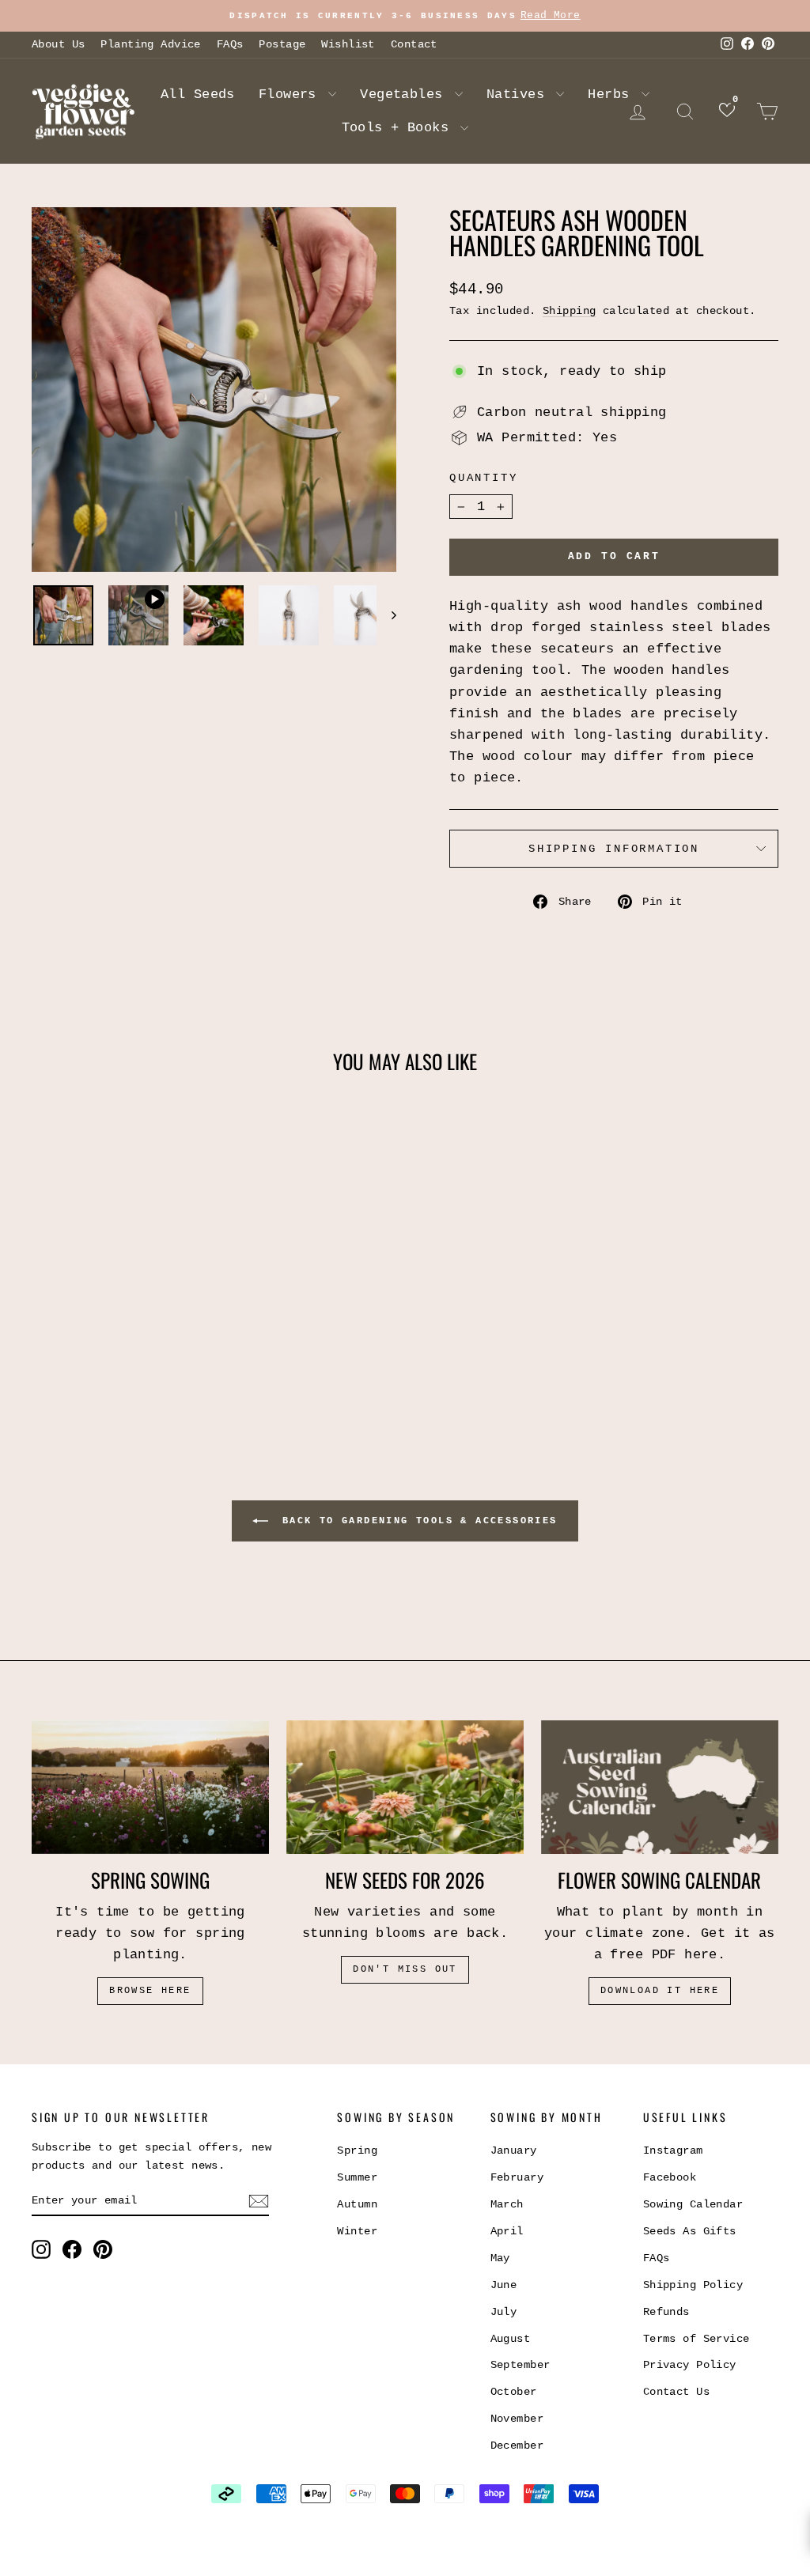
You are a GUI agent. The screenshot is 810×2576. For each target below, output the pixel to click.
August (511, 2339)
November (517, 2419)
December (517, 2445)
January (514, 2150)
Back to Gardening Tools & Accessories (416, 1521)
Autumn (357, 2204)
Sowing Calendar (693, 2204)
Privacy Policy (690, 2365)
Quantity (483, 478)
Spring (357, 2150)
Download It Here (660, 1991)
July (504, 2312)
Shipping (569, 311)
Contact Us (676, 2392)
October (514, 2392)
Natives (519, 95)
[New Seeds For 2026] (405, 1787)
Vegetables (405, 95)
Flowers (291, 95)
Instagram (673, 2150)
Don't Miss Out (405, 1969)
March (507, 2204)
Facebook (670, 2177)
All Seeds (198, 95)
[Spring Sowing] (150, 1787)
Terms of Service (696, 2339)
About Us (58, 44)
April (507, 2231)
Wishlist (348, 44)
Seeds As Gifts (690, 2231)
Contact (414, 44)
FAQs (230, 44)
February (517, 2177)
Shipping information (614, 849)
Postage (282, 44)
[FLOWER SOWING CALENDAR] (660, 1787)
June (504, 2285)
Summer (357, 2177)
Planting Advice (150, 44)
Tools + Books (399, 128)
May (500, 2258)
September (520, 2365)
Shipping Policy (693, 2285)
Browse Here (150, 1991)
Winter (357, 2231)
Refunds (666, 2312)
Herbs (613, 95)
